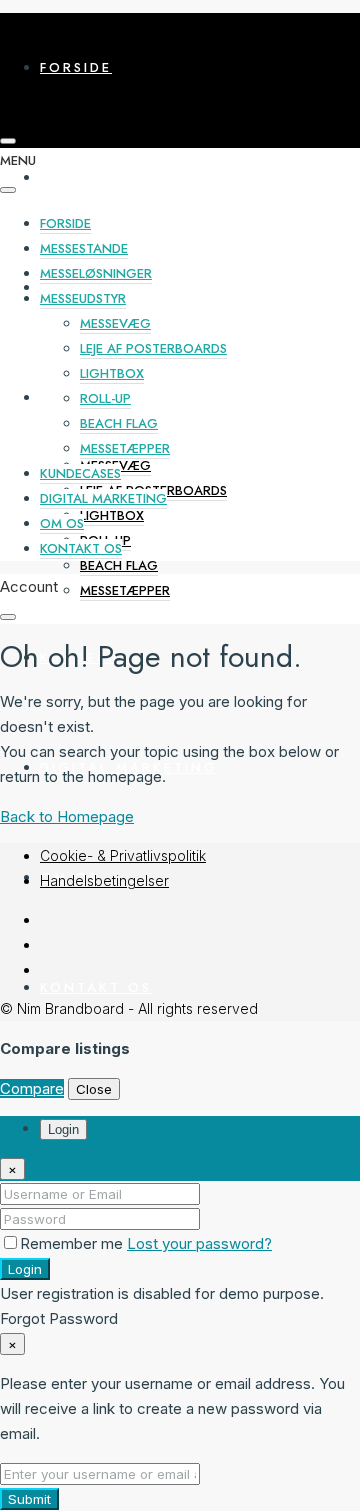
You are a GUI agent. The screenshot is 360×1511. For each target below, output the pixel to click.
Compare (32, 1088)
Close (94, 1089)
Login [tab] (63, 1129)
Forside (76, 67)
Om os (62, 523)
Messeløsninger (117, 287)
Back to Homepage (67, 816)
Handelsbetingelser (104, 880)
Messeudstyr (83, 298)
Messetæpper (125, 590)
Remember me (73, 1243)
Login (25, 1269)
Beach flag (119, 565)
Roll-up (105, 398)
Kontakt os (96, 987)
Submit (29, 1499)
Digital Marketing (103, 498)
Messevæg (115, 323)
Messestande (100, 177)
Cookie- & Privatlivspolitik (123, 855)
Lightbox (112, 515)
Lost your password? (199, 1243)
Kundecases (80, 473)
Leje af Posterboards (153, 348)
